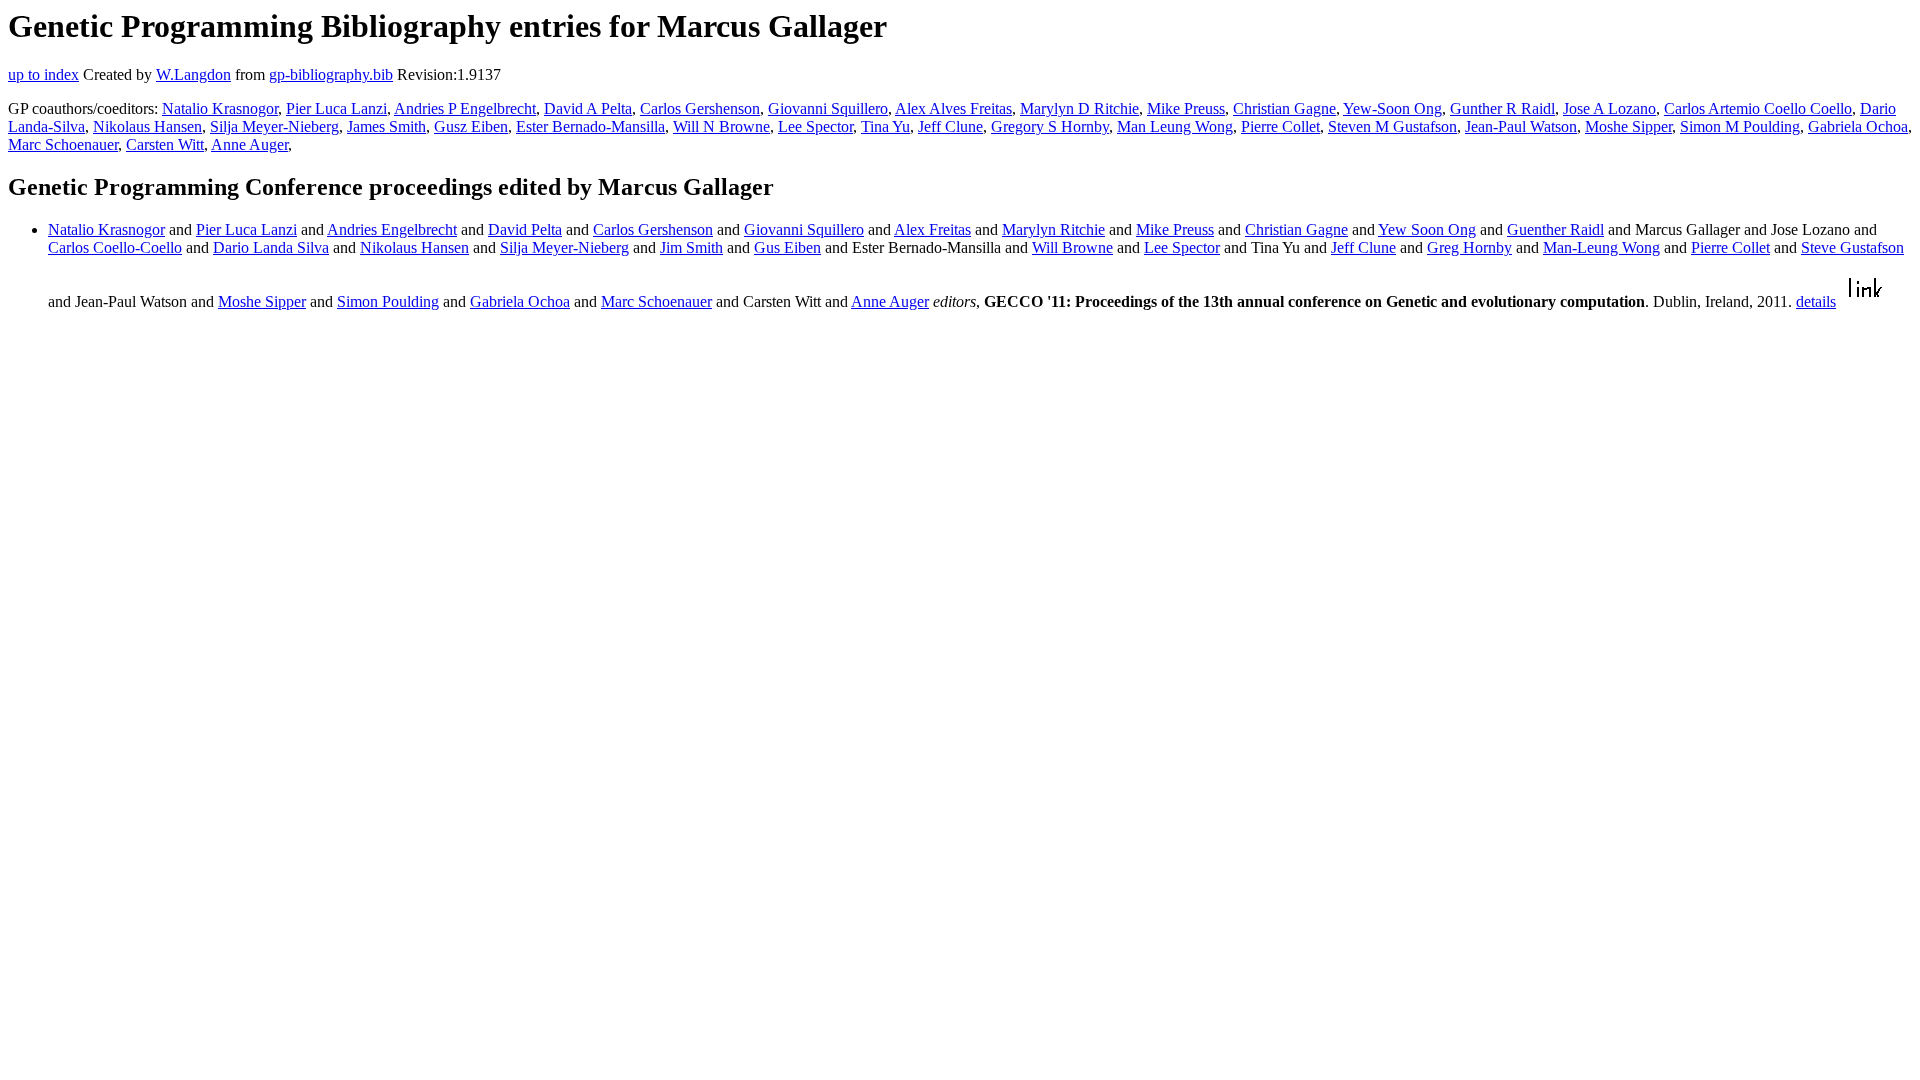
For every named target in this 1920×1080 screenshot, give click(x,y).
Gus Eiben (787, 247)
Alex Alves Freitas (953, 108)
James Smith (386, 126)
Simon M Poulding (1740, 126)
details (1816, 301)
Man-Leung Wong (1601, 247)
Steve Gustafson (1852, 247)
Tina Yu (885, 126)
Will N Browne (721, 126)
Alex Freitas (932, 229)
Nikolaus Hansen (147, 126)
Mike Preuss (1186, 108)
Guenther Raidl (1555, 229)
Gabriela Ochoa (1858, 126)
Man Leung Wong (1175, 126)
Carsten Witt (165, 144)
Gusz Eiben (471, 126)
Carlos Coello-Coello (115, 247)
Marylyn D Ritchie (1079, 108)
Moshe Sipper (1628, 126)
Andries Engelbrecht (392, 229)
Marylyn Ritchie (1053, 229)
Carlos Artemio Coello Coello (1758, 108)
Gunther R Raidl (1502, 108)
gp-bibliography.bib (331, 74)
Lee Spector (815, 126)
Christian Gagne (1284, 108)
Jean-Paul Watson (1521, 126)
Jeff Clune (950, 126)
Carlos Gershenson (700, 108)
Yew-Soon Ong (1392, 108)
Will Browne (1072, 247)
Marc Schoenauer (63, 144)
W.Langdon (193, 74)
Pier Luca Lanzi (336, 108)
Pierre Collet (1280, 126)
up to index (43, 74)
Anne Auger (249, 144)
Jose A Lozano (1609, 108)
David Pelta (525, 229)
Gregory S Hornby (1050, 126)
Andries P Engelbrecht (465, 108)
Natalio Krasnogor (220, 108)
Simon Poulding (388, 301)
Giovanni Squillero (828, 108)
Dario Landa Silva (271, 247)
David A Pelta (588, 108)
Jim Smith (691, 247)
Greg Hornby (1469, 247)
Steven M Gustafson (1392, 126)
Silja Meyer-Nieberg (274, 126)
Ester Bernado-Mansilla (590, 126)
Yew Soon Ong (1427, 229)
